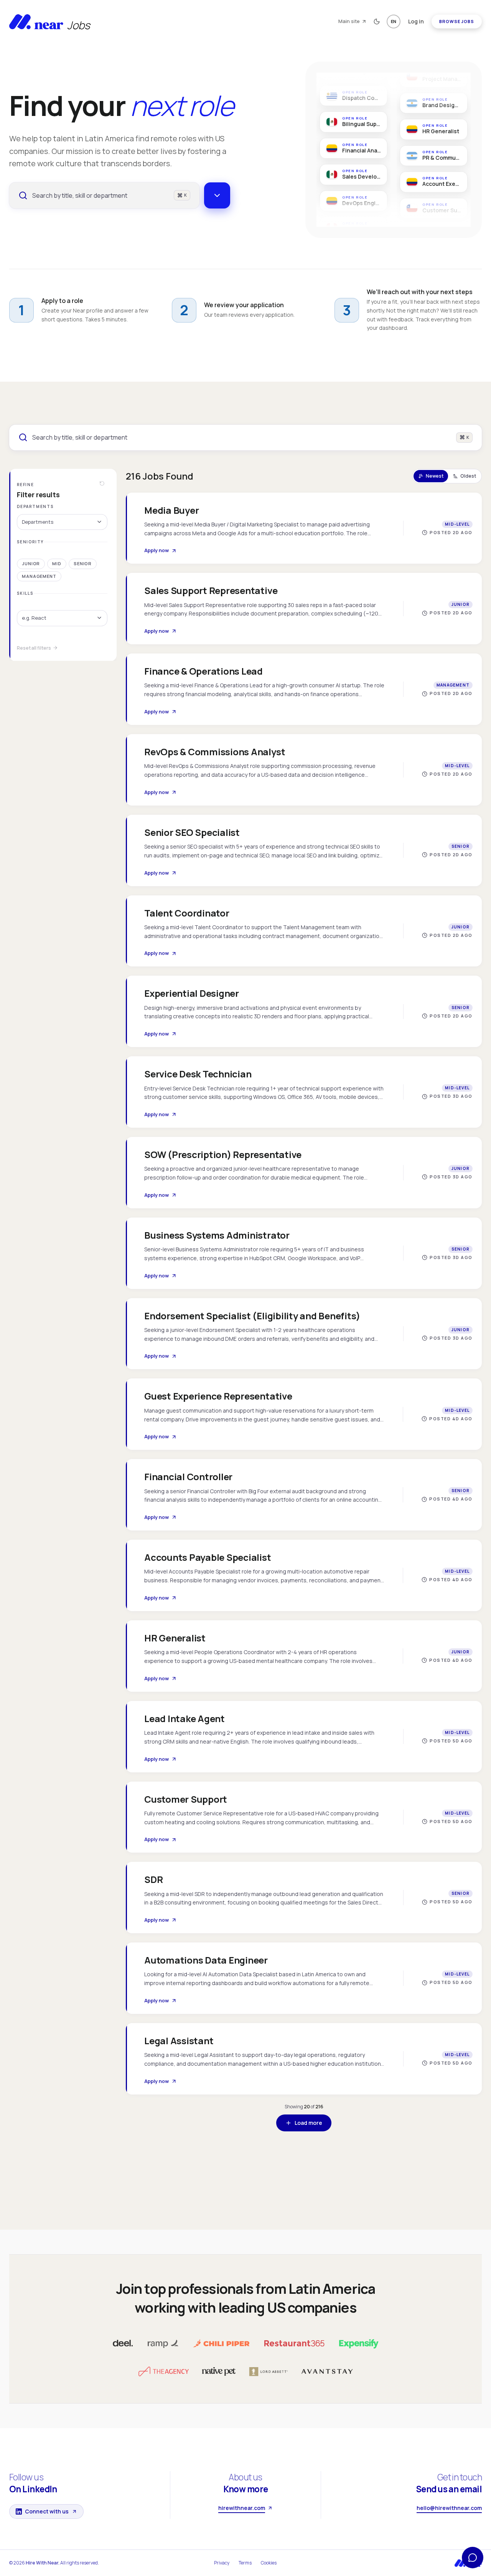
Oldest (468, 476)
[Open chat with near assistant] (473, 2558)
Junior (31, 563)
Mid (57, 563)
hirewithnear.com (242, 2508)
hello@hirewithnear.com (449, 2508)
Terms (245, 2563)
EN (394, 21)
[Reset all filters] (102, 483)
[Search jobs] (217, 195)
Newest (435, 476)
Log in (416, 21)
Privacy (222, 2563)
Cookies (269, 2563)
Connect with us (47, 2511)
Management (39, 576)
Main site (349, 21)
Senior (83, 563)
